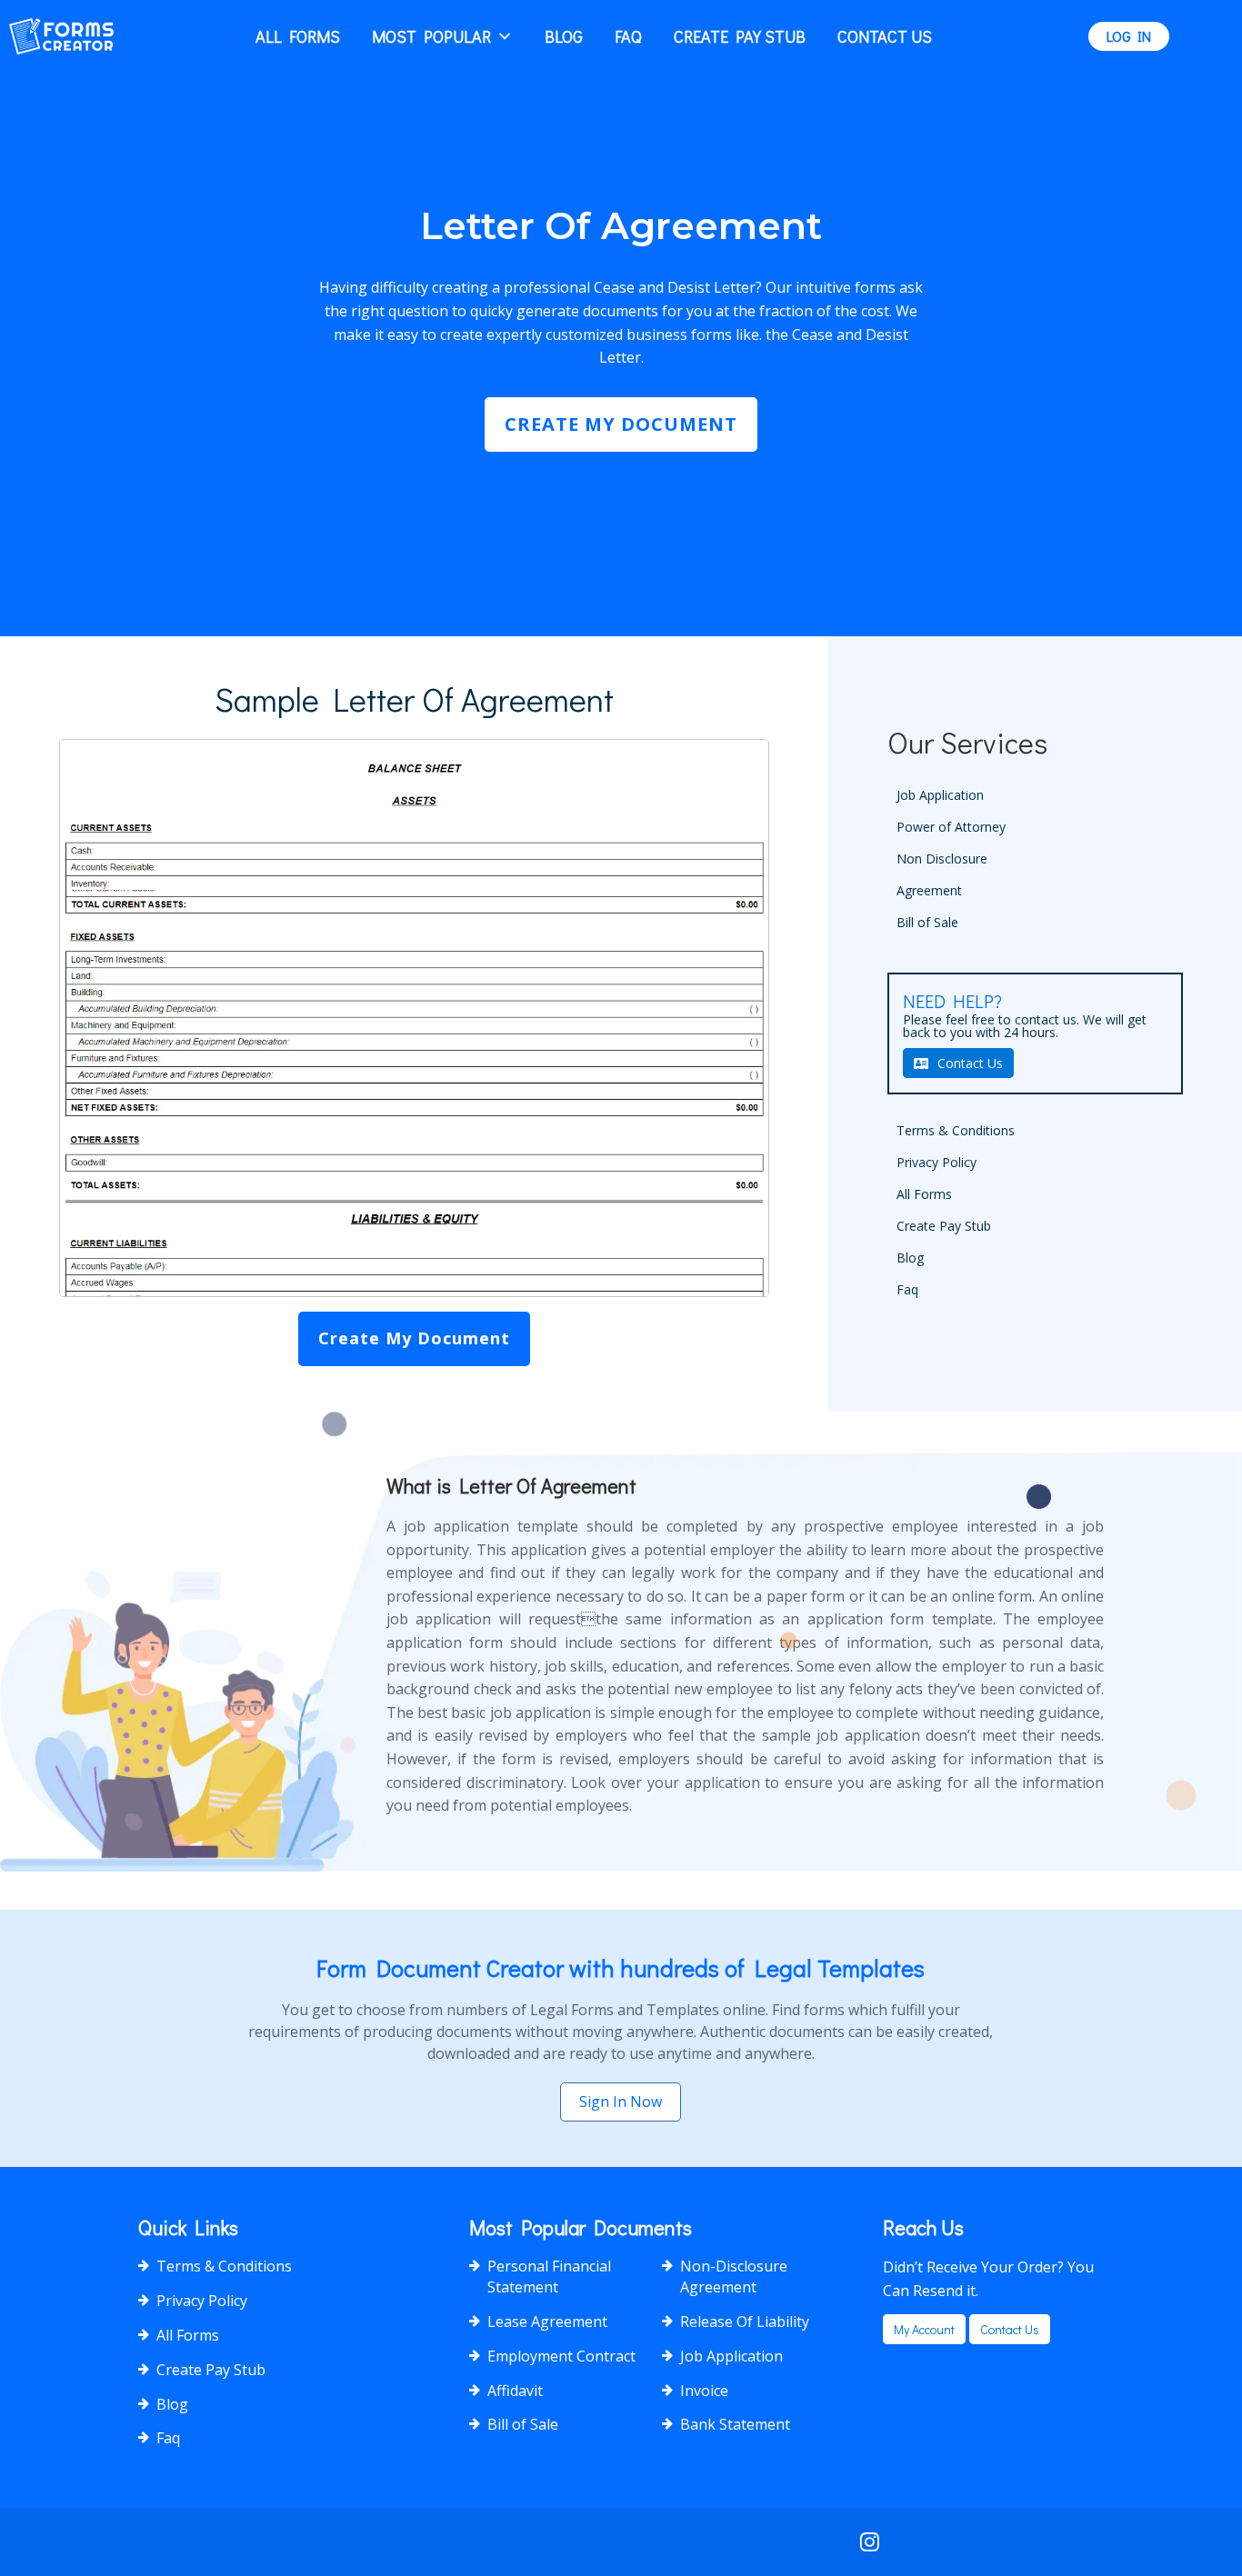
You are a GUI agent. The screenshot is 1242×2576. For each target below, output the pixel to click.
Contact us (1010, 2329)
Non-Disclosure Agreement (734, 2276)
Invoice (704, 2391)
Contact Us (885, 36)
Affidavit (515, 2391)
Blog (564, 36)
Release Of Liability (745, 2321)
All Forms (298, 36)
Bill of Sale (927, 922)
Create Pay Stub (740, 36)
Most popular (431, 36)
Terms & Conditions (956, 1130)
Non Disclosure (942, 859)
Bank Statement (735, 2424)
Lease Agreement (547, 2321)
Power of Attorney (951, 827)
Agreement (929, 890)
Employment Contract (561, 2356)
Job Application (940, 795)
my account (924, 2329)
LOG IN (1129, 36)
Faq (628, 36)
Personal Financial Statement (549, 2276)
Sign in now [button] (621, 2102)
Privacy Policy (937, 1162)
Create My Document (621, 424)
